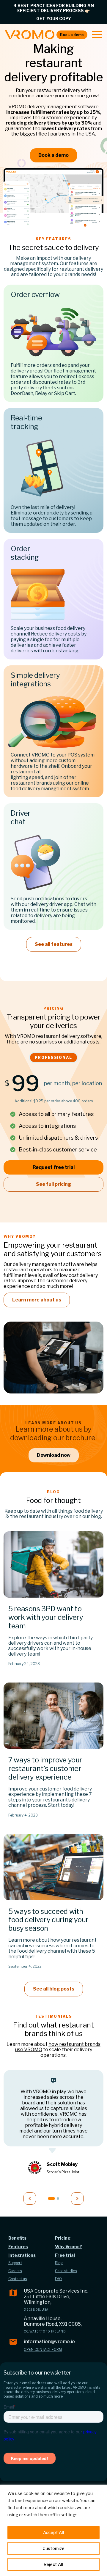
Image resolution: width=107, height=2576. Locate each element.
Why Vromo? (69, 2247)
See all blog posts (54, 1989)
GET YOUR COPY (54, 18)
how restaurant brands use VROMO (58, 2047)
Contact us (18, 2279)
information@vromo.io (49, 2342)
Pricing (63, 2238)
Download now (54, 1455)
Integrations (22, 2255)
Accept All (54, 2532)
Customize (53, 2548)
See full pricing (53, 1184)
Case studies (66, 2271)
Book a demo (72, 35)
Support (15, 2263)
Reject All (53, 2564)
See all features (54, 944)
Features (18, 2247)
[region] (53, 2530)
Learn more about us (37, 1300)
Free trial (65, 2255)
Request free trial (54, 1167)
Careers (15, 2271)
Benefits (17, 2238)
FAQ (58, 2279)
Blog (59, 2263)
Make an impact (34, 258)
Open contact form (43, 2350)
